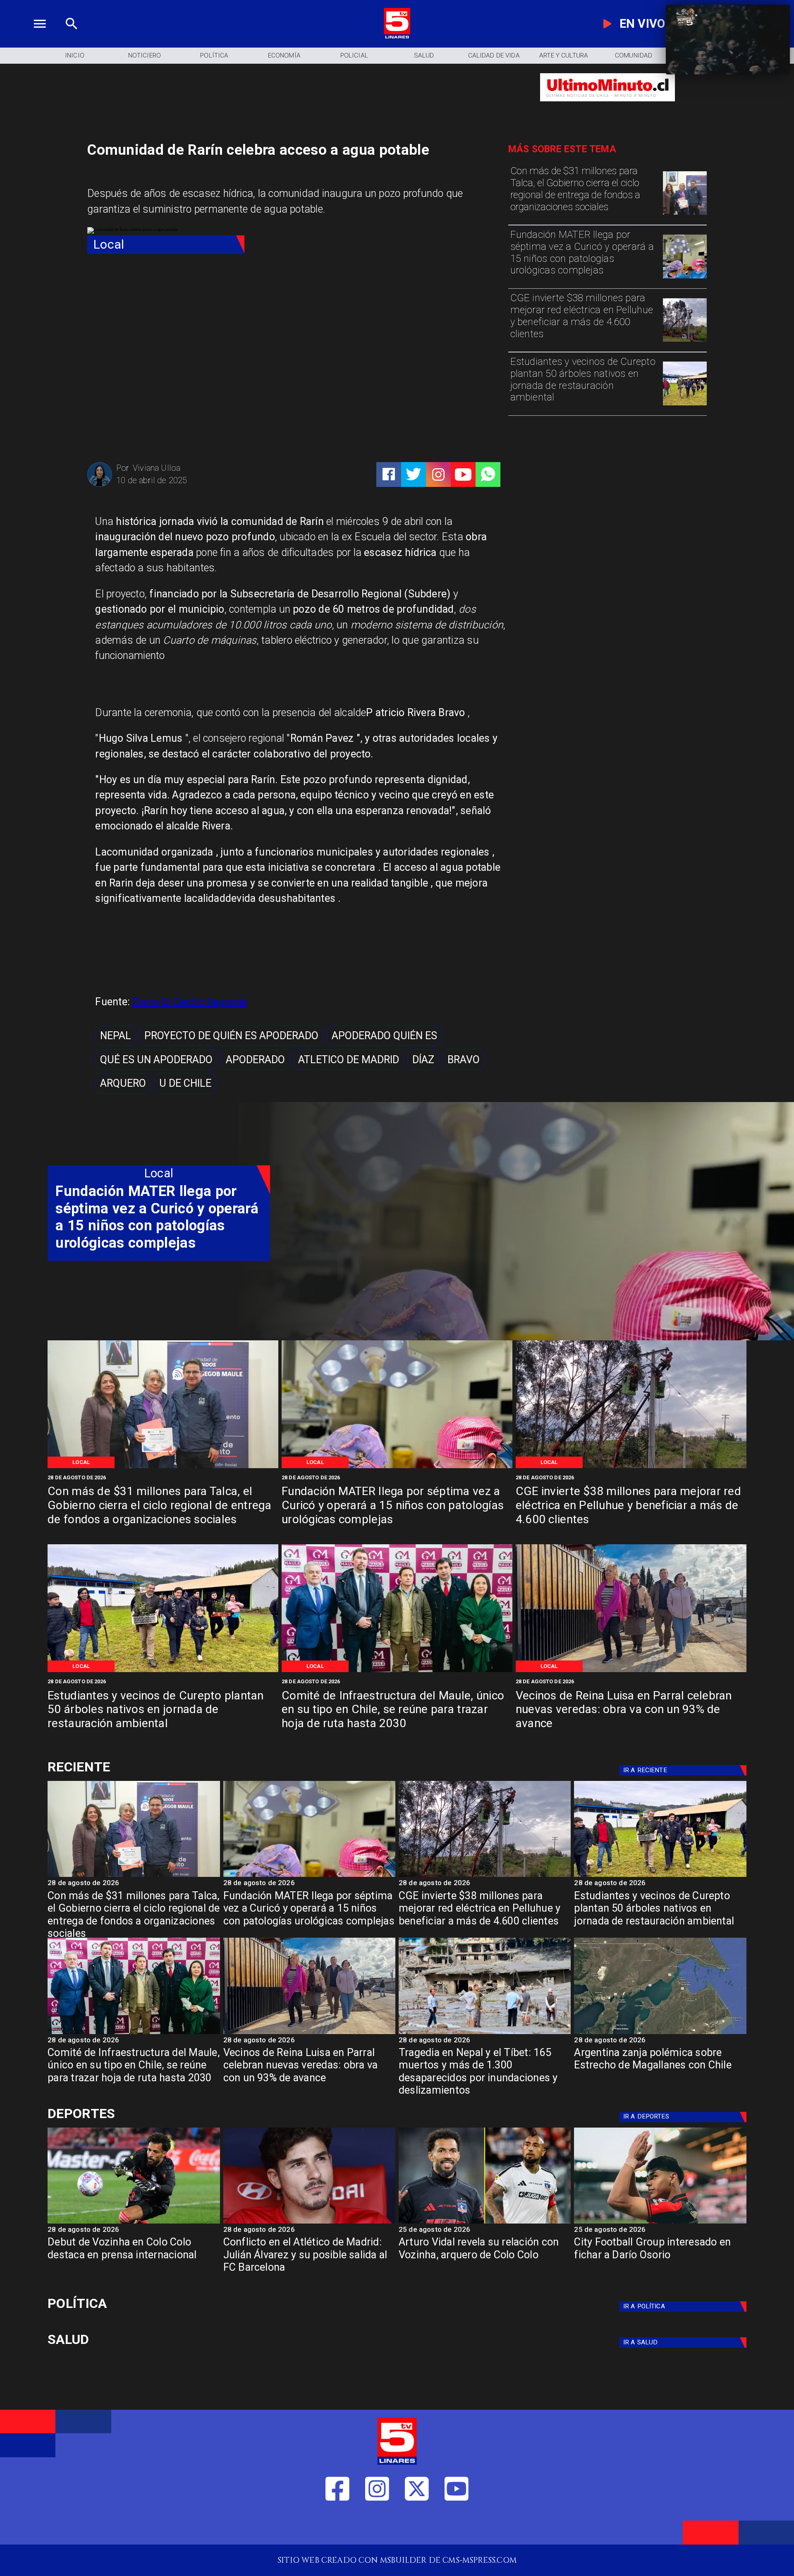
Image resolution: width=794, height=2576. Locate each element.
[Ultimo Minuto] (607, 107)
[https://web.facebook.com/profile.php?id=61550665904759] (337, 2526)
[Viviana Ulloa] (100, 485)
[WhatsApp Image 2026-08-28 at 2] (397, 1671)
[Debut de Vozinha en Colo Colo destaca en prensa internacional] (134, 2223)
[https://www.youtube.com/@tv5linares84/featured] (463, 474)
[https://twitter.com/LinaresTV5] (417, 2526)
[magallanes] (660, 2033)
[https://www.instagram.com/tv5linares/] (438, 474)
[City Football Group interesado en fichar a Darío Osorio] (660, 2223)
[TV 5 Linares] (72, 37)
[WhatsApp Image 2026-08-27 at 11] (685, 341)
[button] (116, 1035)
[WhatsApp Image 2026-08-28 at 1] (685, 214)
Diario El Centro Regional (190, 1002)
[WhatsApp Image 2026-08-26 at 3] (685, 405)
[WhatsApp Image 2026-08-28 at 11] (685, 278)
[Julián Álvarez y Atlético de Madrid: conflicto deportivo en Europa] (309, 2223)
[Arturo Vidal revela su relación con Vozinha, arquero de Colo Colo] (485, 2223)
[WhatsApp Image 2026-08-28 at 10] (631, 1671)
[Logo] (397, 37)
